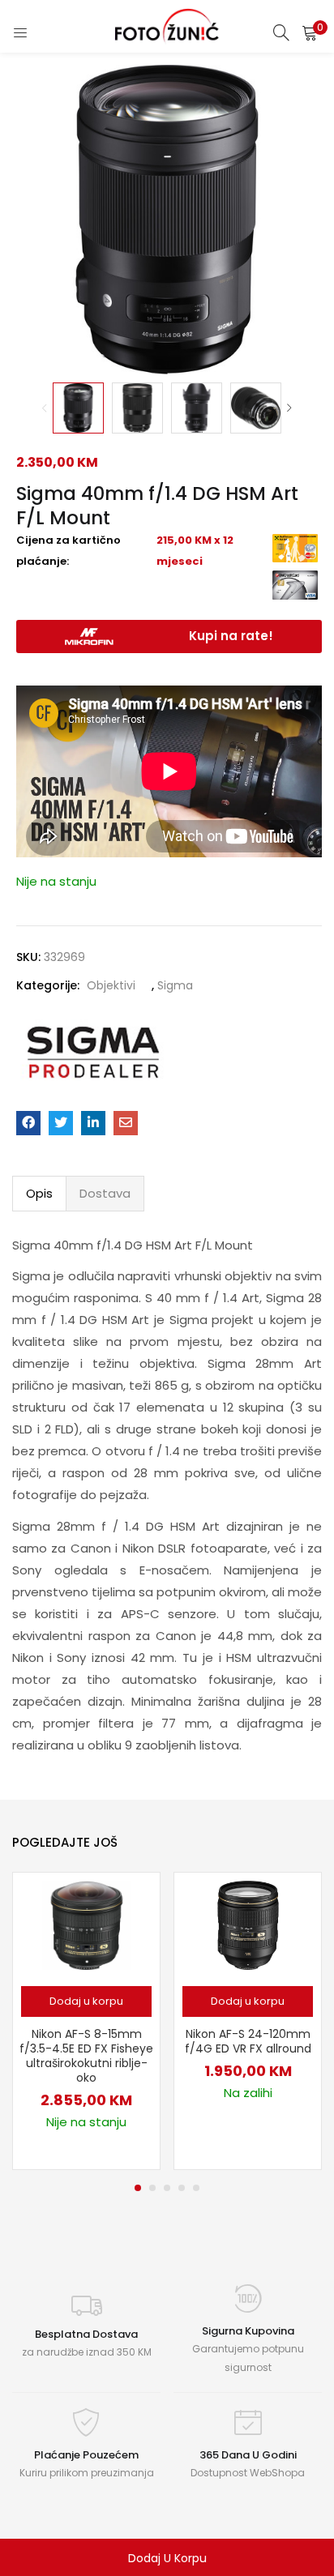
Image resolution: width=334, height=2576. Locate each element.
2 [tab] (152, 2188)
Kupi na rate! (231, 636)
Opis (39, 1193)
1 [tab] (138, 2188)
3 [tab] (167, 2188)
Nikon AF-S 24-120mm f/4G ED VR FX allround (248, 2041)
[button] (310, 32)
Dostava (105, 1193)
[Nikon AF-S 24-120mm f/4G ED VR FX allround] (248, 1925)
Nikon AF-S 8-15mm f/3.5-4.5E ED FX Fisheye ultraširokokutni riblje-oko (86, 2056)
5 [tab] (196, 2188)
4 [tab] (182, 2188)
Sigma (175, 985)
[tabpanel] (86, 2021)
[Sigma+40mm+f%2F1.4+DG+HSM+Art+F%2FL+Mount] (61, 1123)
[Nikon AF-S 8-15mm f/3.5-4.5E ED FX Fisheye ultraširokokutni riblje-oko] (87, 1925)
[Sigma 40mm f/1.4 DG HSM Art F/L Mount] (28, 1123)
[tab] (39, 1194)
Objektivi (111, 985)
